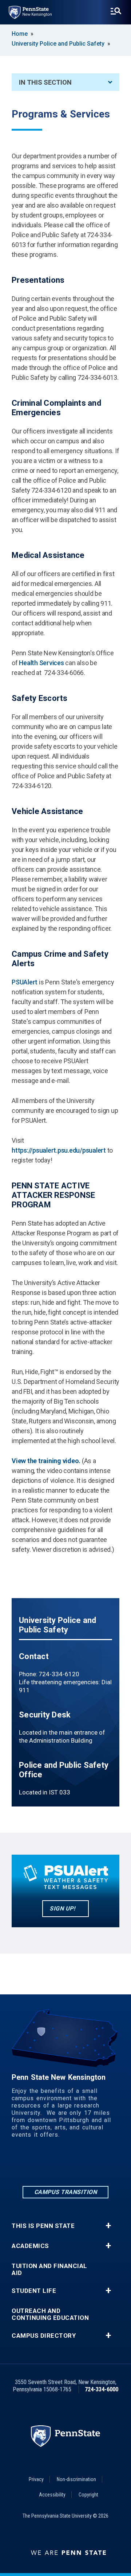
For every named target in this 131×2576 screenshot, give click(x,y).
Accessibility (52, 2495)
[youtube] (103, 2165)
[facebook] (47, 2165)
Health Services (41, 663)
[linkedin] (28, 2165)
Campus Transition (66, 2192)
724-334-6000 (102, 2389)
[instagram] (65, 2165)
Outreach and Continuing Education (50, 2314)
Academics (30, 2246)
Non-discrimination (76, 2479)
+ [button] (108, 2226)
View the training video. (47, 1461)
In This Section (45, 82)
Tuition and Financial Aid (49, 2270)
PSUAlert (25, 982)
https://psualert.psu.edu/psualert (59, 1150)
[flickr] (84, 2165)
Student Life (34, 2291)
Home (20, 34)
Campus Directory (44, 2336)
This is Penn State (43, 2226)
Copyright (88, 2495)
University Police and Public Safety (58, 44)
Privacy (36, 2479)
